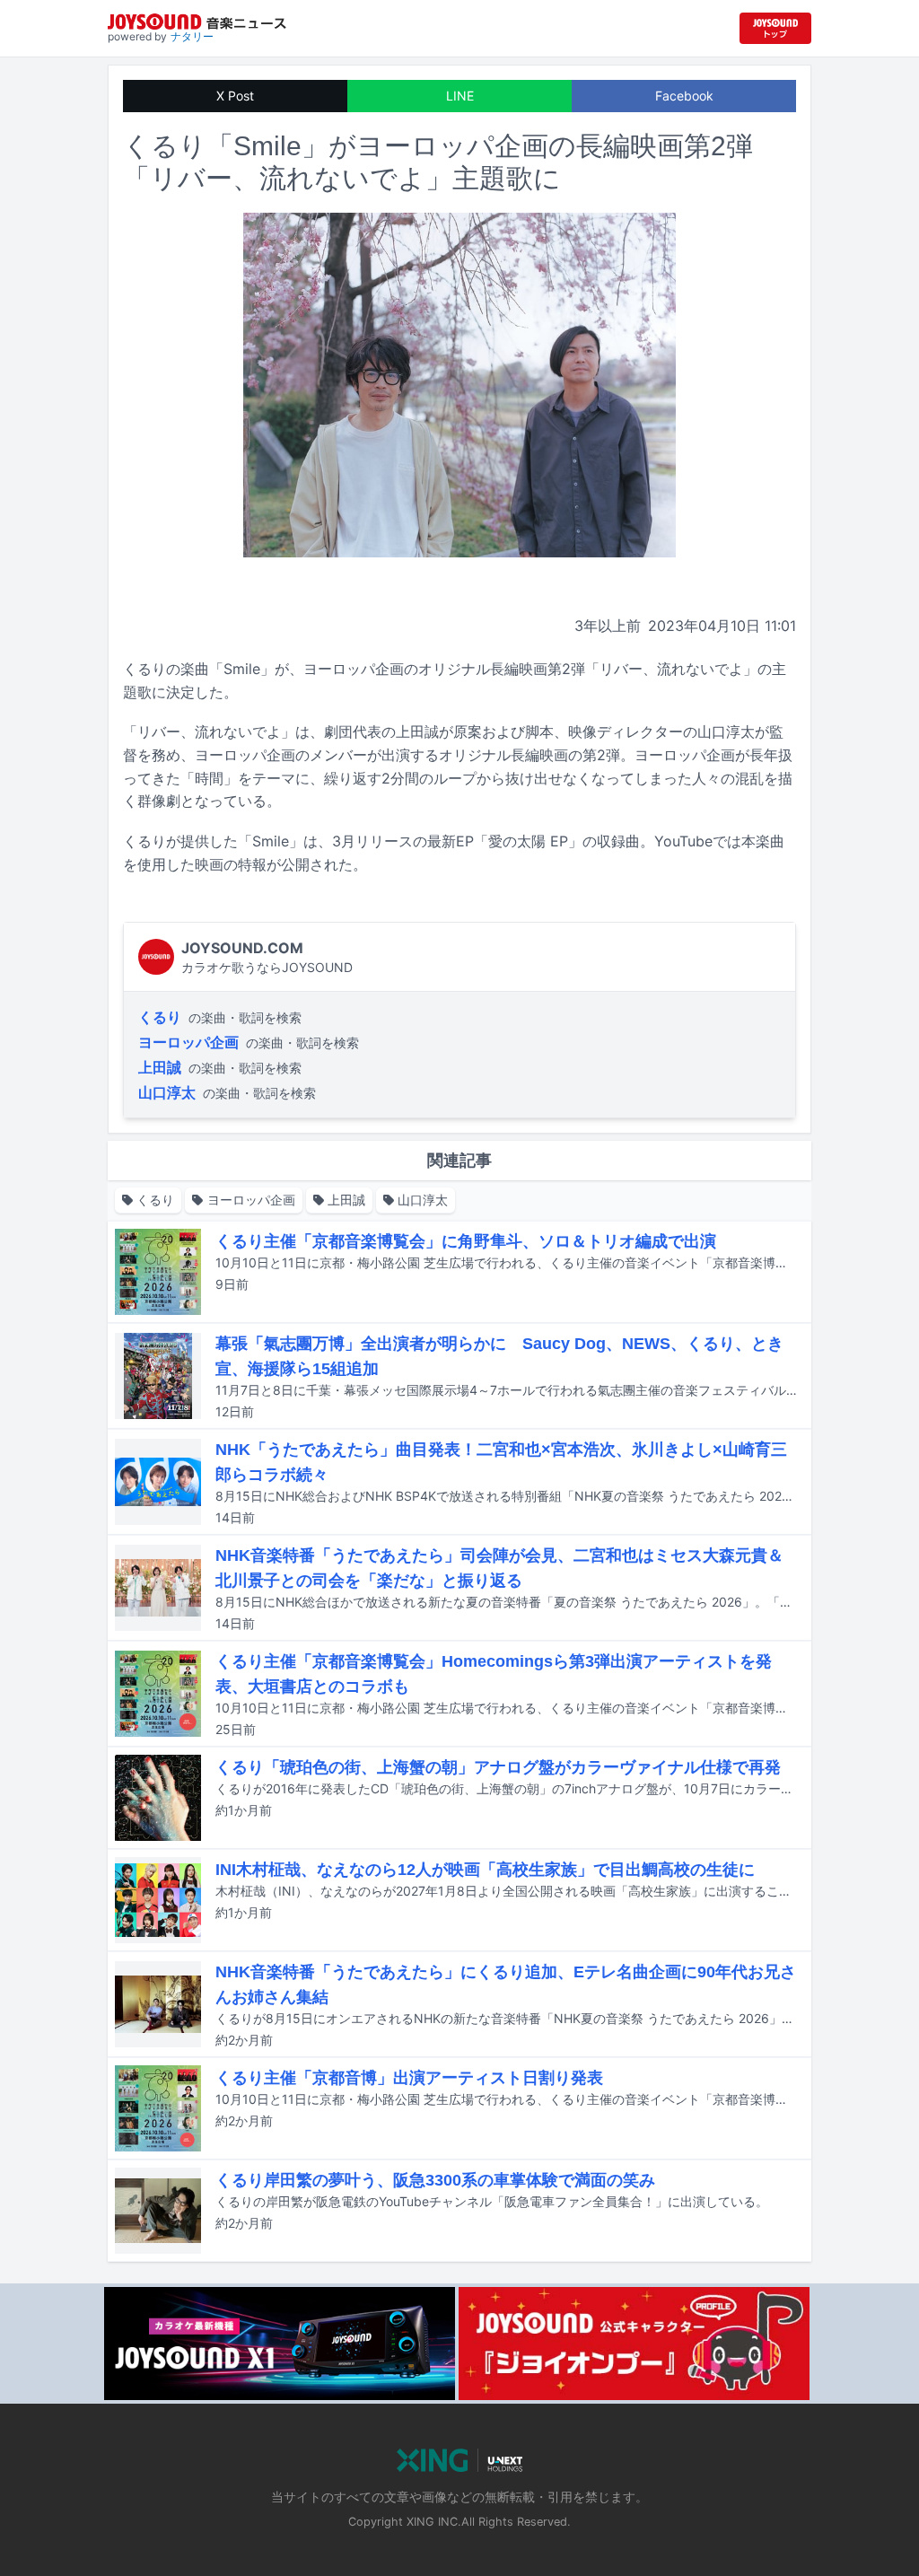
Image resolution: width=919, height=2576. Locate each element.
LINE (460, 96)
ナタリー (192, 36)
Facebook (684, 96)
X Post (235, 96)
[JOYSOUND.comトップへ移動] (775, 28)
